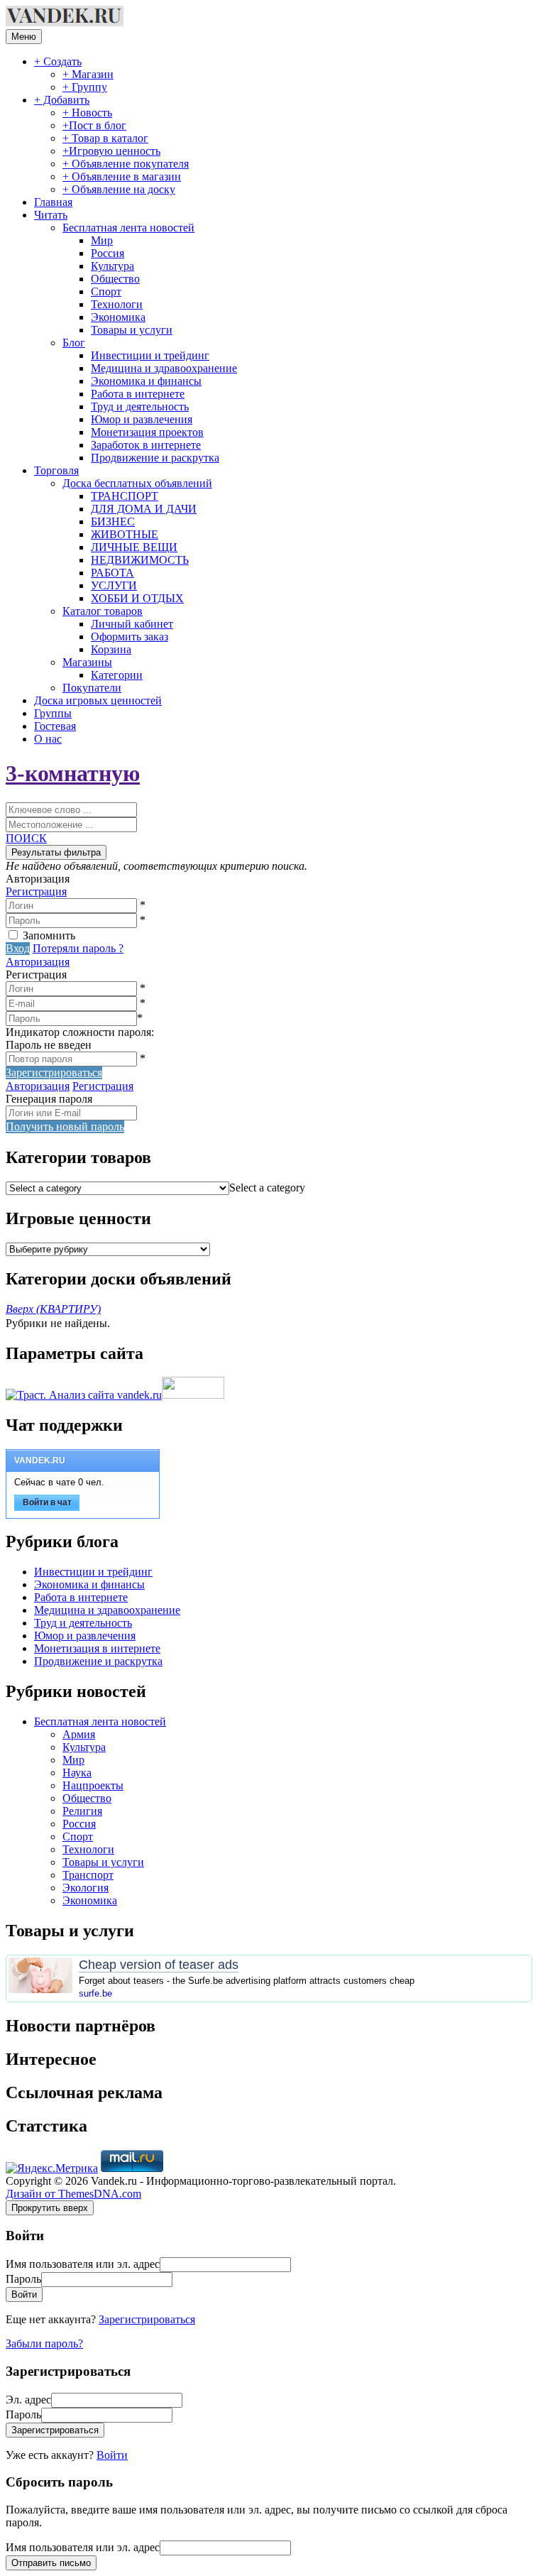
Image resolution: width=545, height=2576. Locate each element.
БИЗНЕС (113, 522)
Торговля (56, 470)
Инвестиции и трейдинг (150, 355)
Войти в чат (47, 1502)
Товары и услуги (132, 330)
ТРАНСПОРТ (125, 496)
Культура (112, 266)
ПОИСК (26, 838)
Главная (53, 202)
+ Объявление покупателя (126, 164)
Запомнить (49, 935)
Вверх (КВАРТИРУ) (53, 1309)
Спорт (106, 291)
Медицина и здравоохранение (164, 368)
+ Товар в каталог (105, 138)
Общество (115, 279)
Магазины (87, 662)
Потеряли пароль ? (78, 948)
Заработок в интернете (146, 445)
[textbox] (267, 1188)
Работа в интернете (138, 394)
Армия (79, 1734)
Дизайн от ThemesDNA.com (73, 2194)
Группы (53, 713)
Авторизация (38, 962)
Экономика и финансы (146, 381)
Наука (77, 1773)
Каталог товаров (103, 611)
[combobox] (267, 1188)
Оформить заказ (130, 637)
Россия (108, 253)
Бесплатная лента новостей (128, 228)
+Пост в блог (94, 125)
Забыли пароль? (44, 2343)
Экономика (118, 317)
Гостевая (55, 726)
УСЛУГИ (114, 585)
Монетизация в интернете (97, 1648)
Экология (86, 1888)
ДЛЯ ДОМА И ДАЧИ (144, 509)
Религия (82, 1811)
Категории (117, 675)
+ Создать (58, 61)
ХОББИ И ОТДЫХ (137, 598)
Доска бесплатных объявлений (137, 483)
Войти (112, 2455)
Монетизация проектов (147, 432)
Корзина (111, 649)
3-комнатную (73, 773)
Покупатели (92, 688)
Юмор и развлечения (142, 419)
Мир (102, 240)
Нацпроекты (93, 1785)
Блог (74, 343)
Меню (24, 37)
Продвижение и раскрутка (155, 458)
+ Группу (85, 87)
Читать (51, 215)
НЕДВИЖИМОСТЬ (140, 560)
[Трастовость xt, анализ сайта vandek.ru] (84, 1395)
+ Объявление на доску (119, 189)
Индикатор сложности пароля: (80, 1032)
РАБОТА (112, 573)
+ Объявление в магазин (122, 176)
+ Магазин (88, 74)
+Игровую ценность (111, 151)
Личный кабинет (132, 624)
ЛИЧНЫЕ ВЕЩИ (134, 547)
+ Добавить (62, 100)
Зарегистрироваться (147, 2319)
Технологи (117, 304)
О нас (48, 739)
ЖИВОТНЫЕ (125, 534)
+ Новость (87, 113)
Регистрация (36, 891)
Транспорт (88, 1875)
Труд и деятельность (140, 406)
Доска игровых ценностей (98, 700)
